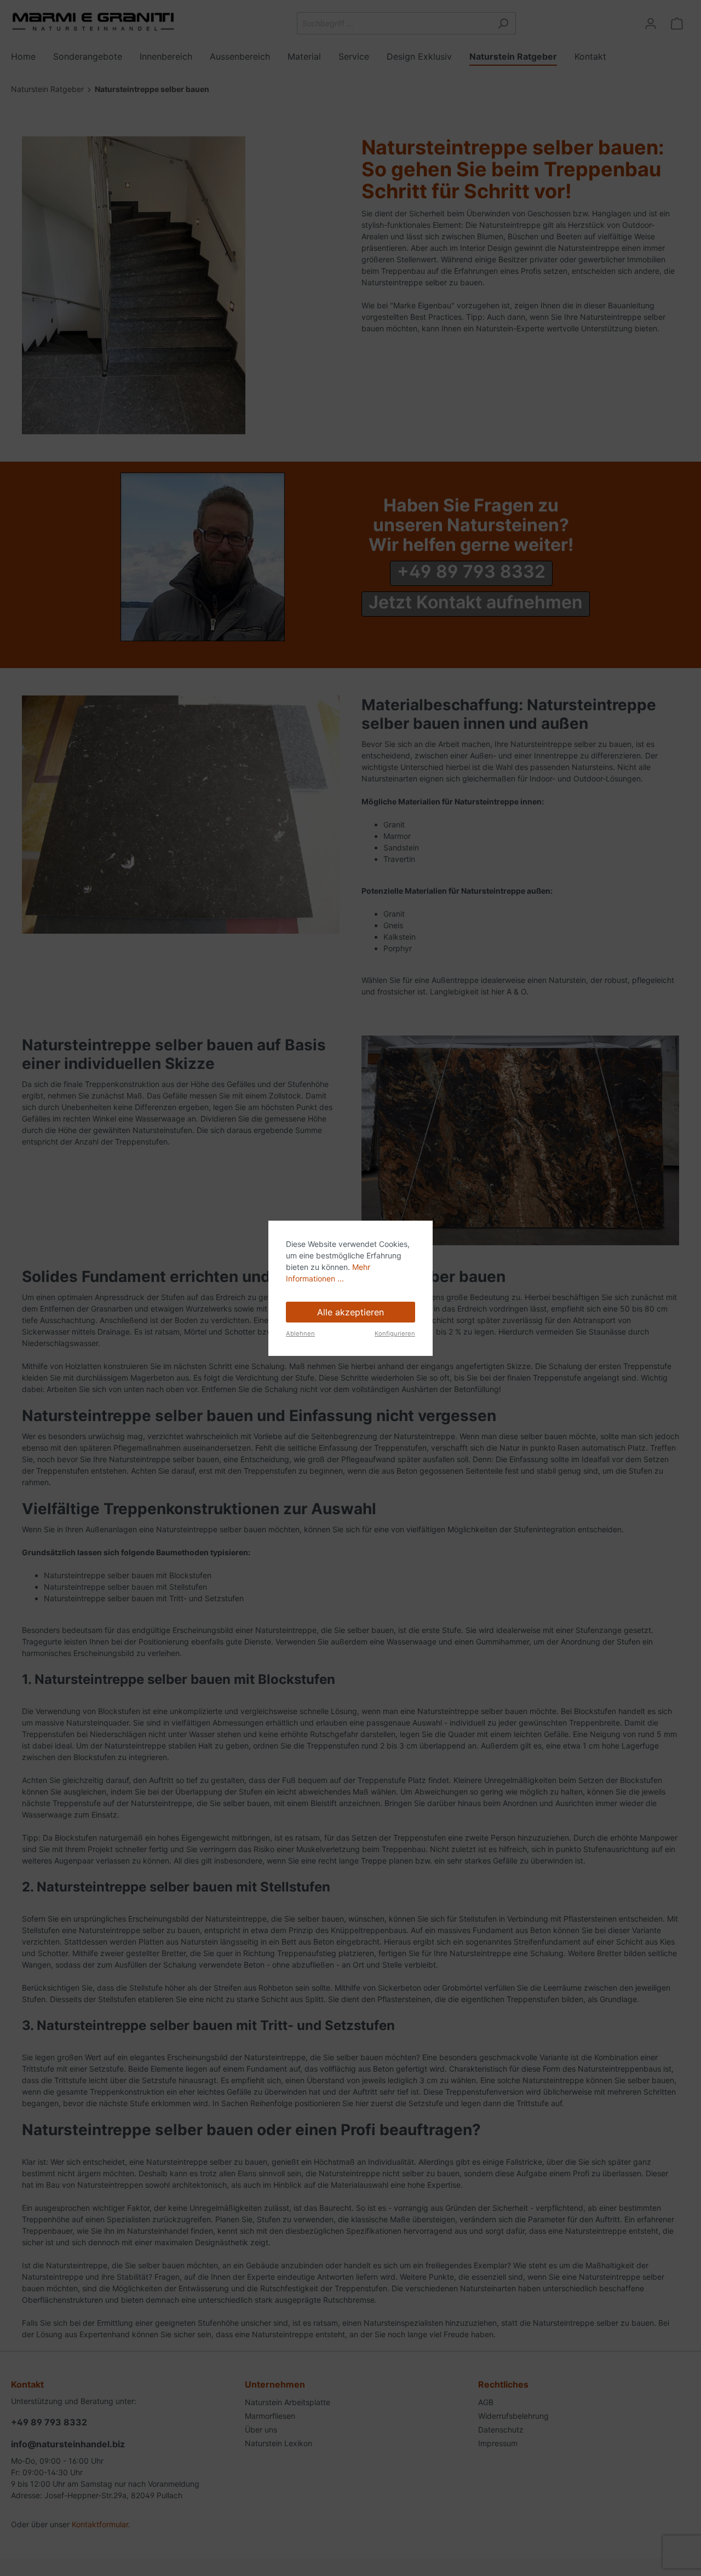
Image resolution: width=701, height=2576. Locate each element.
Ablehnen (300, 1333)
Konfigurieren (395, 1333)
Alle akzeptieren (350, 1312)
